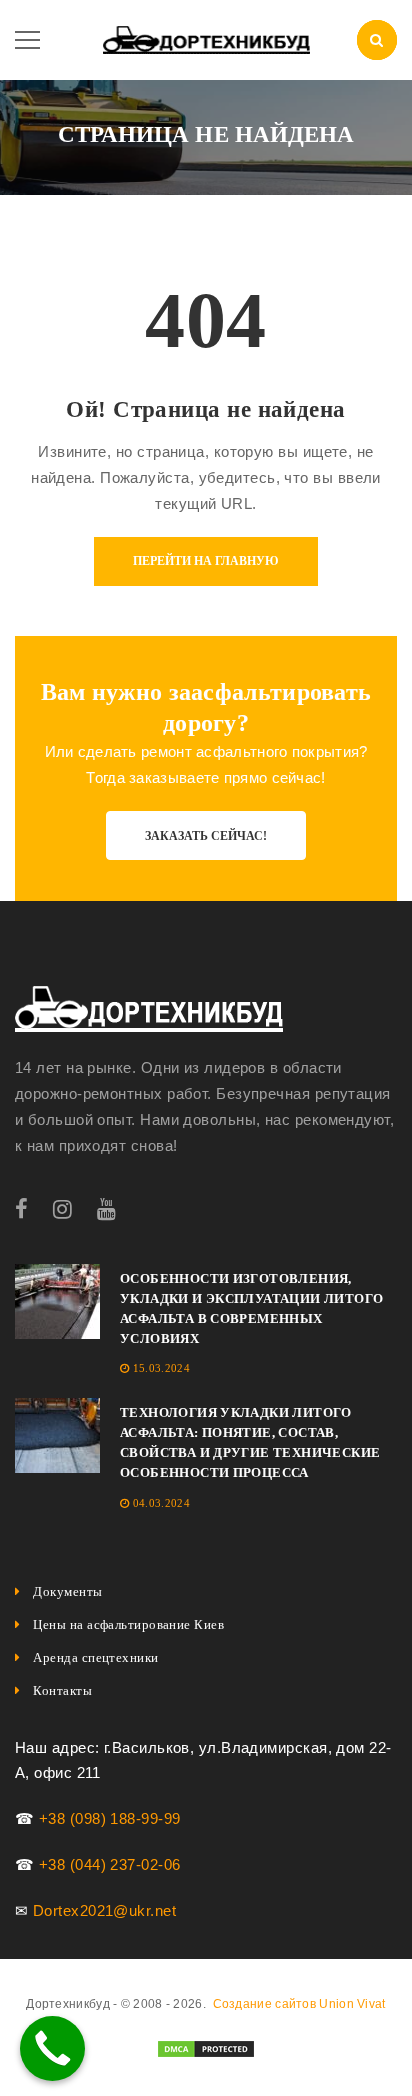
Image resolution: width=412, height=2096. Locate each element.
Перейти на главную (206, 561)
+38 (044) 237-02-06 (110, 1864)
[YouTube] (106, 1209)
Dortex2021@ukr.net (104, 1910)
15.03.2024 (161, 1368)
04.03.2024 (161, 1503)
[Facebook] (21, 1209)
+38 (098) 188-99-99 (110, 1818)
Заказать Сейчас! (206, 836)
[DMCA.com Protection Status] (206, 2047)
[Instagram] (62, 1209)
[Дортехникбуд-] (206, 38)
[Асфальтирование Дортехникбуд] (149, 1009)
